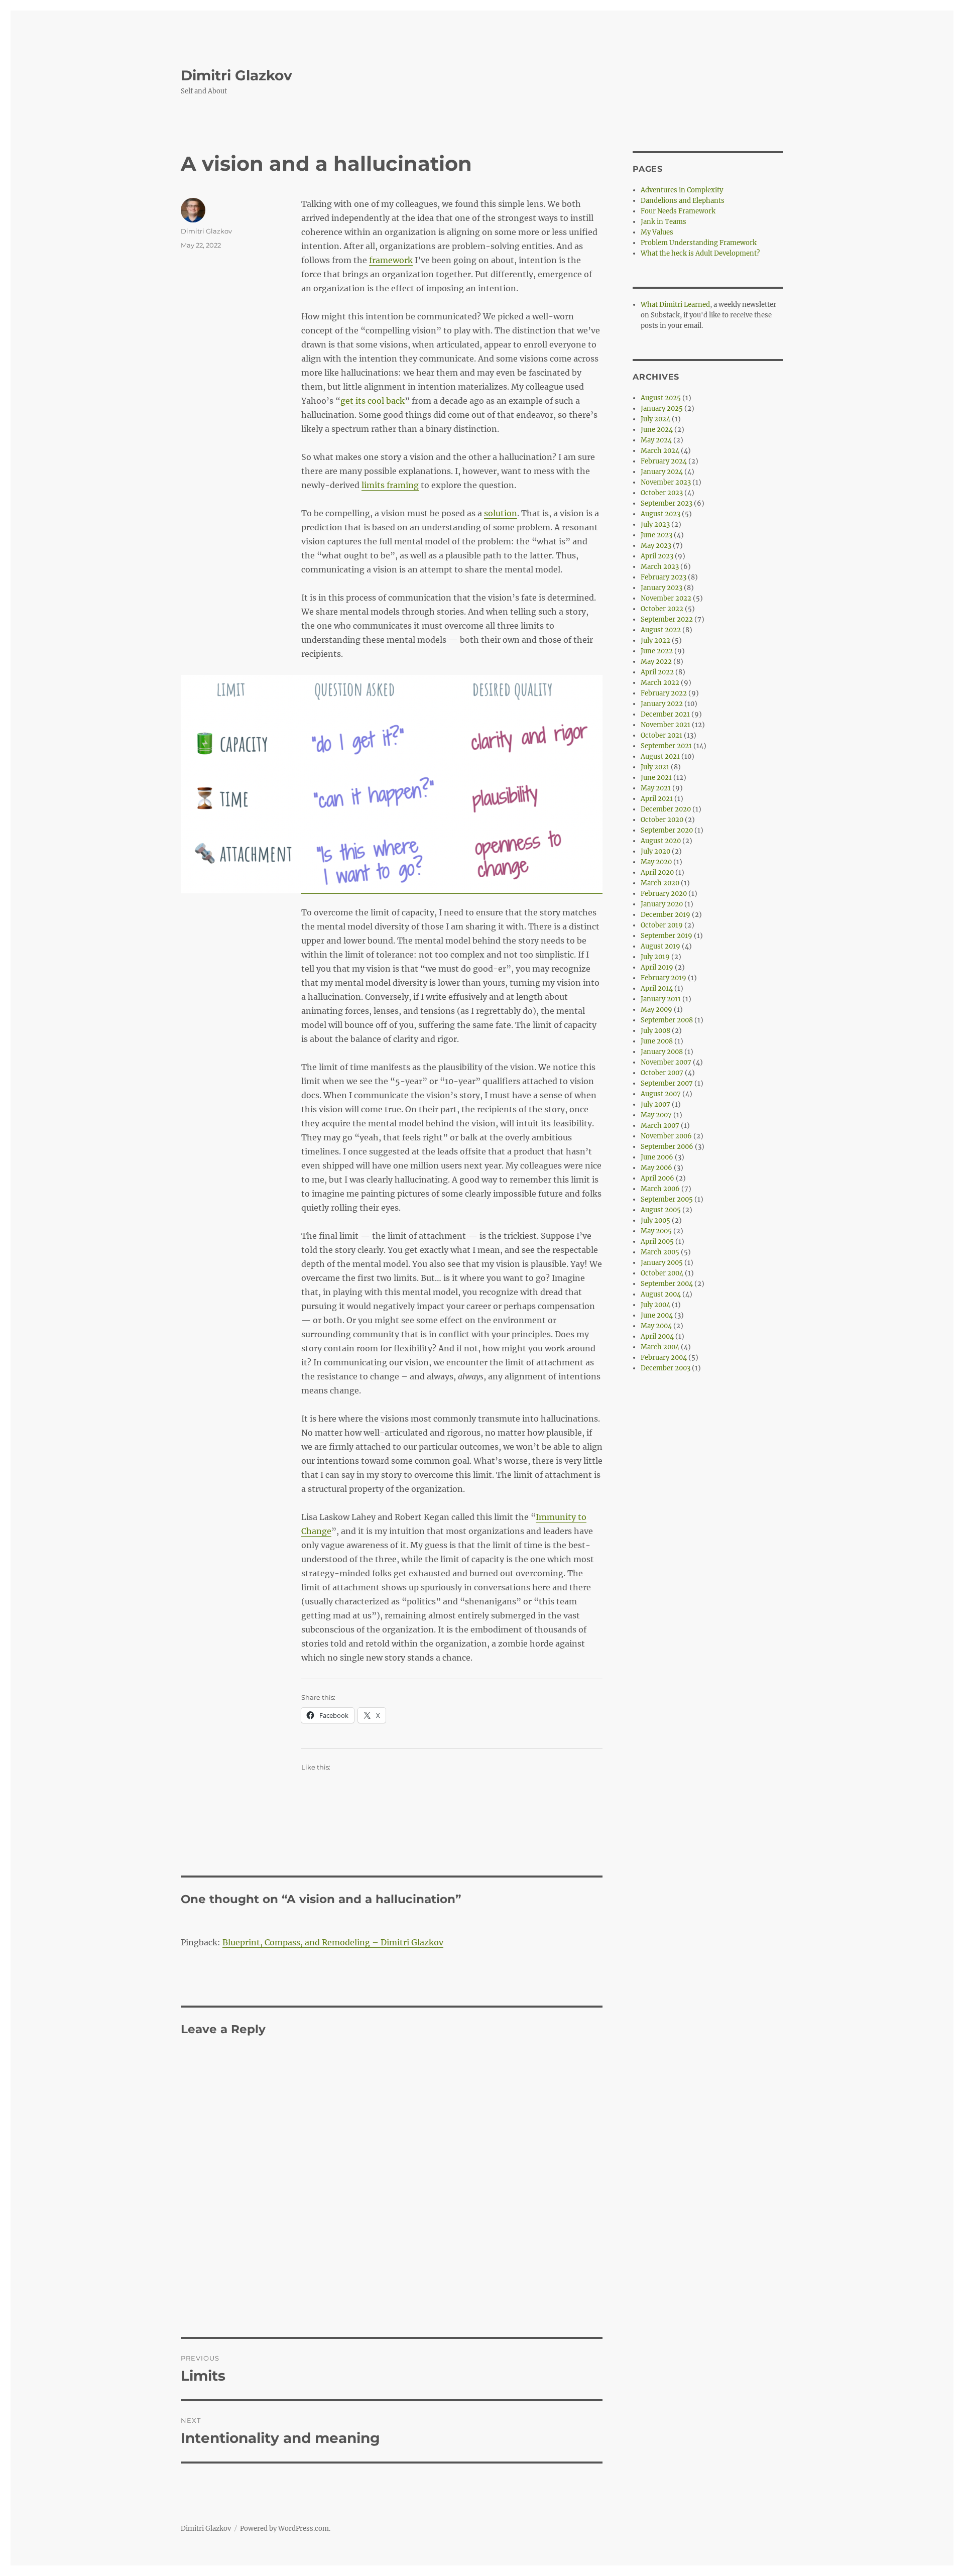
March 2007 (660, 1126)
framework (391, 260)
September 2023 (667, 503)
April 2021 (657, 799)
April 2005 (657, 1242)
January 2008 (662, 1052)
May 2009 (656, 1010)
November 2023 (666, 482)
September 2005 (667, 1199)
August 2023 (660, 514)
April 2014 (657, 988)
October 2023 (662, 493)
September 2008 (667, 1020)
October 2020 (662, 820)
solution (501, 513)
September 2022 (667, 619)
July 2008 (655, 1031)
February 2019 (664, 978)
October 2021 (661, 735)
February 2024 (664, 461)
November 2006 (666, 1136)
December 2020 (666, 809)
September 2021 (666, 746)
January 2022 (662, 704)
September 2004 (667, 1284)
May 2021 (656, 788)
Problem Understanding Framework (699, 243)
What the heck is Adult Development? (700, 253)
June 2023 (656, 535)
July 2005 (655, 1220)
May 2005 (656, 1231)
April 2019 (657, 967)
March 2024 (660, 451)
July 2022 (655, 640)
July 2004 (655, 1305)
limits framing (390, 485)
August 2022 (661, 630)
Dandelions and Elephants (683, 201)
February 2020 (664, 894)
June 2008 (657, 1041)
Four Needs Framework (678, 211)
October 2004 (662, 1273)
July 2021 (655, 767)
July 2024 (655, 419)
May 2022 (656, 662)
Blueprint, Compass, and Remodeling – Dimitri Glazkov (333, 1942)
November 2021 (666, 725)
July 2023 (655, 524)
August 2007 (661, 1094)
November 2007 (666, 1062)
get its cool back (373, 401)
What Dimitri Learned (675, 305)
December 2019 (666, 915)
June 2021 (656, 778)
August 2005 (661, 1210)
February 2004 (664, 1358)
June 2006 (657, 1157)
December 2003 (666, 1368)
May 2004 (656, 1326)
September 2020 (667, 830)
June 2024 (657, 430)
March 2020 (660, 883)
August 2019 (660, 946)
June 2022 (657, 651)
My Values (657, 232)
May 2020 (656, 862)
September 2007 (667, 1083)
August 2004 (661, 1294)
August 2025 (661, 398)
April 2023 (657, 556)
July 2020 (655, 851)
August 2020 (661, 841)
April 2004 (657, 1336)
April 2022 (657, 672)
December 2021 (665, 714)
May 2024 (656, 440)
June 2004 (657, 1315)
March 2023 (660, 567)
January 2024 (662, 472)
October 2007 (662, 1073)
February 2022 (664, 693)
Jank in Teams (664, 222)
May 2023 (656, 546)
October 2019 (662, 925)
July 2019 (655, 957)
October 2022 (662, 609)
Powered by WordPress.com (284, 2529)
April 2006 (657, 1178)
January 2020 (662, 904)
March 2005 (660, 1252)
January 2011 (661, 999)
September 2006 (667, 1147)
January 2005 (662, 1263)
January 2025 (662, 408)
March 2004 (660, 1347)
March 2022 (660, 683)
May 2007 (656, 1115)
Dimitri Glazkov (236, 75)
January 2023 (661, 588)
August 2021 (660, 756)
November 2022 (666, 598)
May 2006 (656, 1168)
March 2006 (660, 1189)
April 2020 (657, 872)
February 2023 (664, 577)
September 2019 (667, 936)
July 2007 (655, 1104)
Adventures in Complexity (682, 190)
